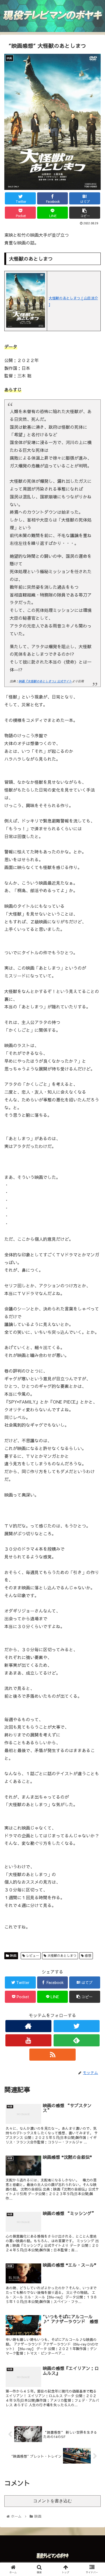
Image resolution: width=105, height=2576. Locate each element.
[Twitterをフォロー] (77, 2026)
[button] (94, 1293)
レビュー (32, 1955)
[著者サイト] (29, 2026)
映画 (13, 1955)
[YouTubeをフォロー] (29, 2040)
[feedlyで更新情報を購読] (77, 2040)
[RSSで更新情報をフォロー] (52, 2055)
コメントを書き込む (52, 2501)
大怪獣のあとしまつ (61, 1955)
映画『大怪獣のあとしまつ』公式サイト (45, 681)
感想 (87, 1955)
